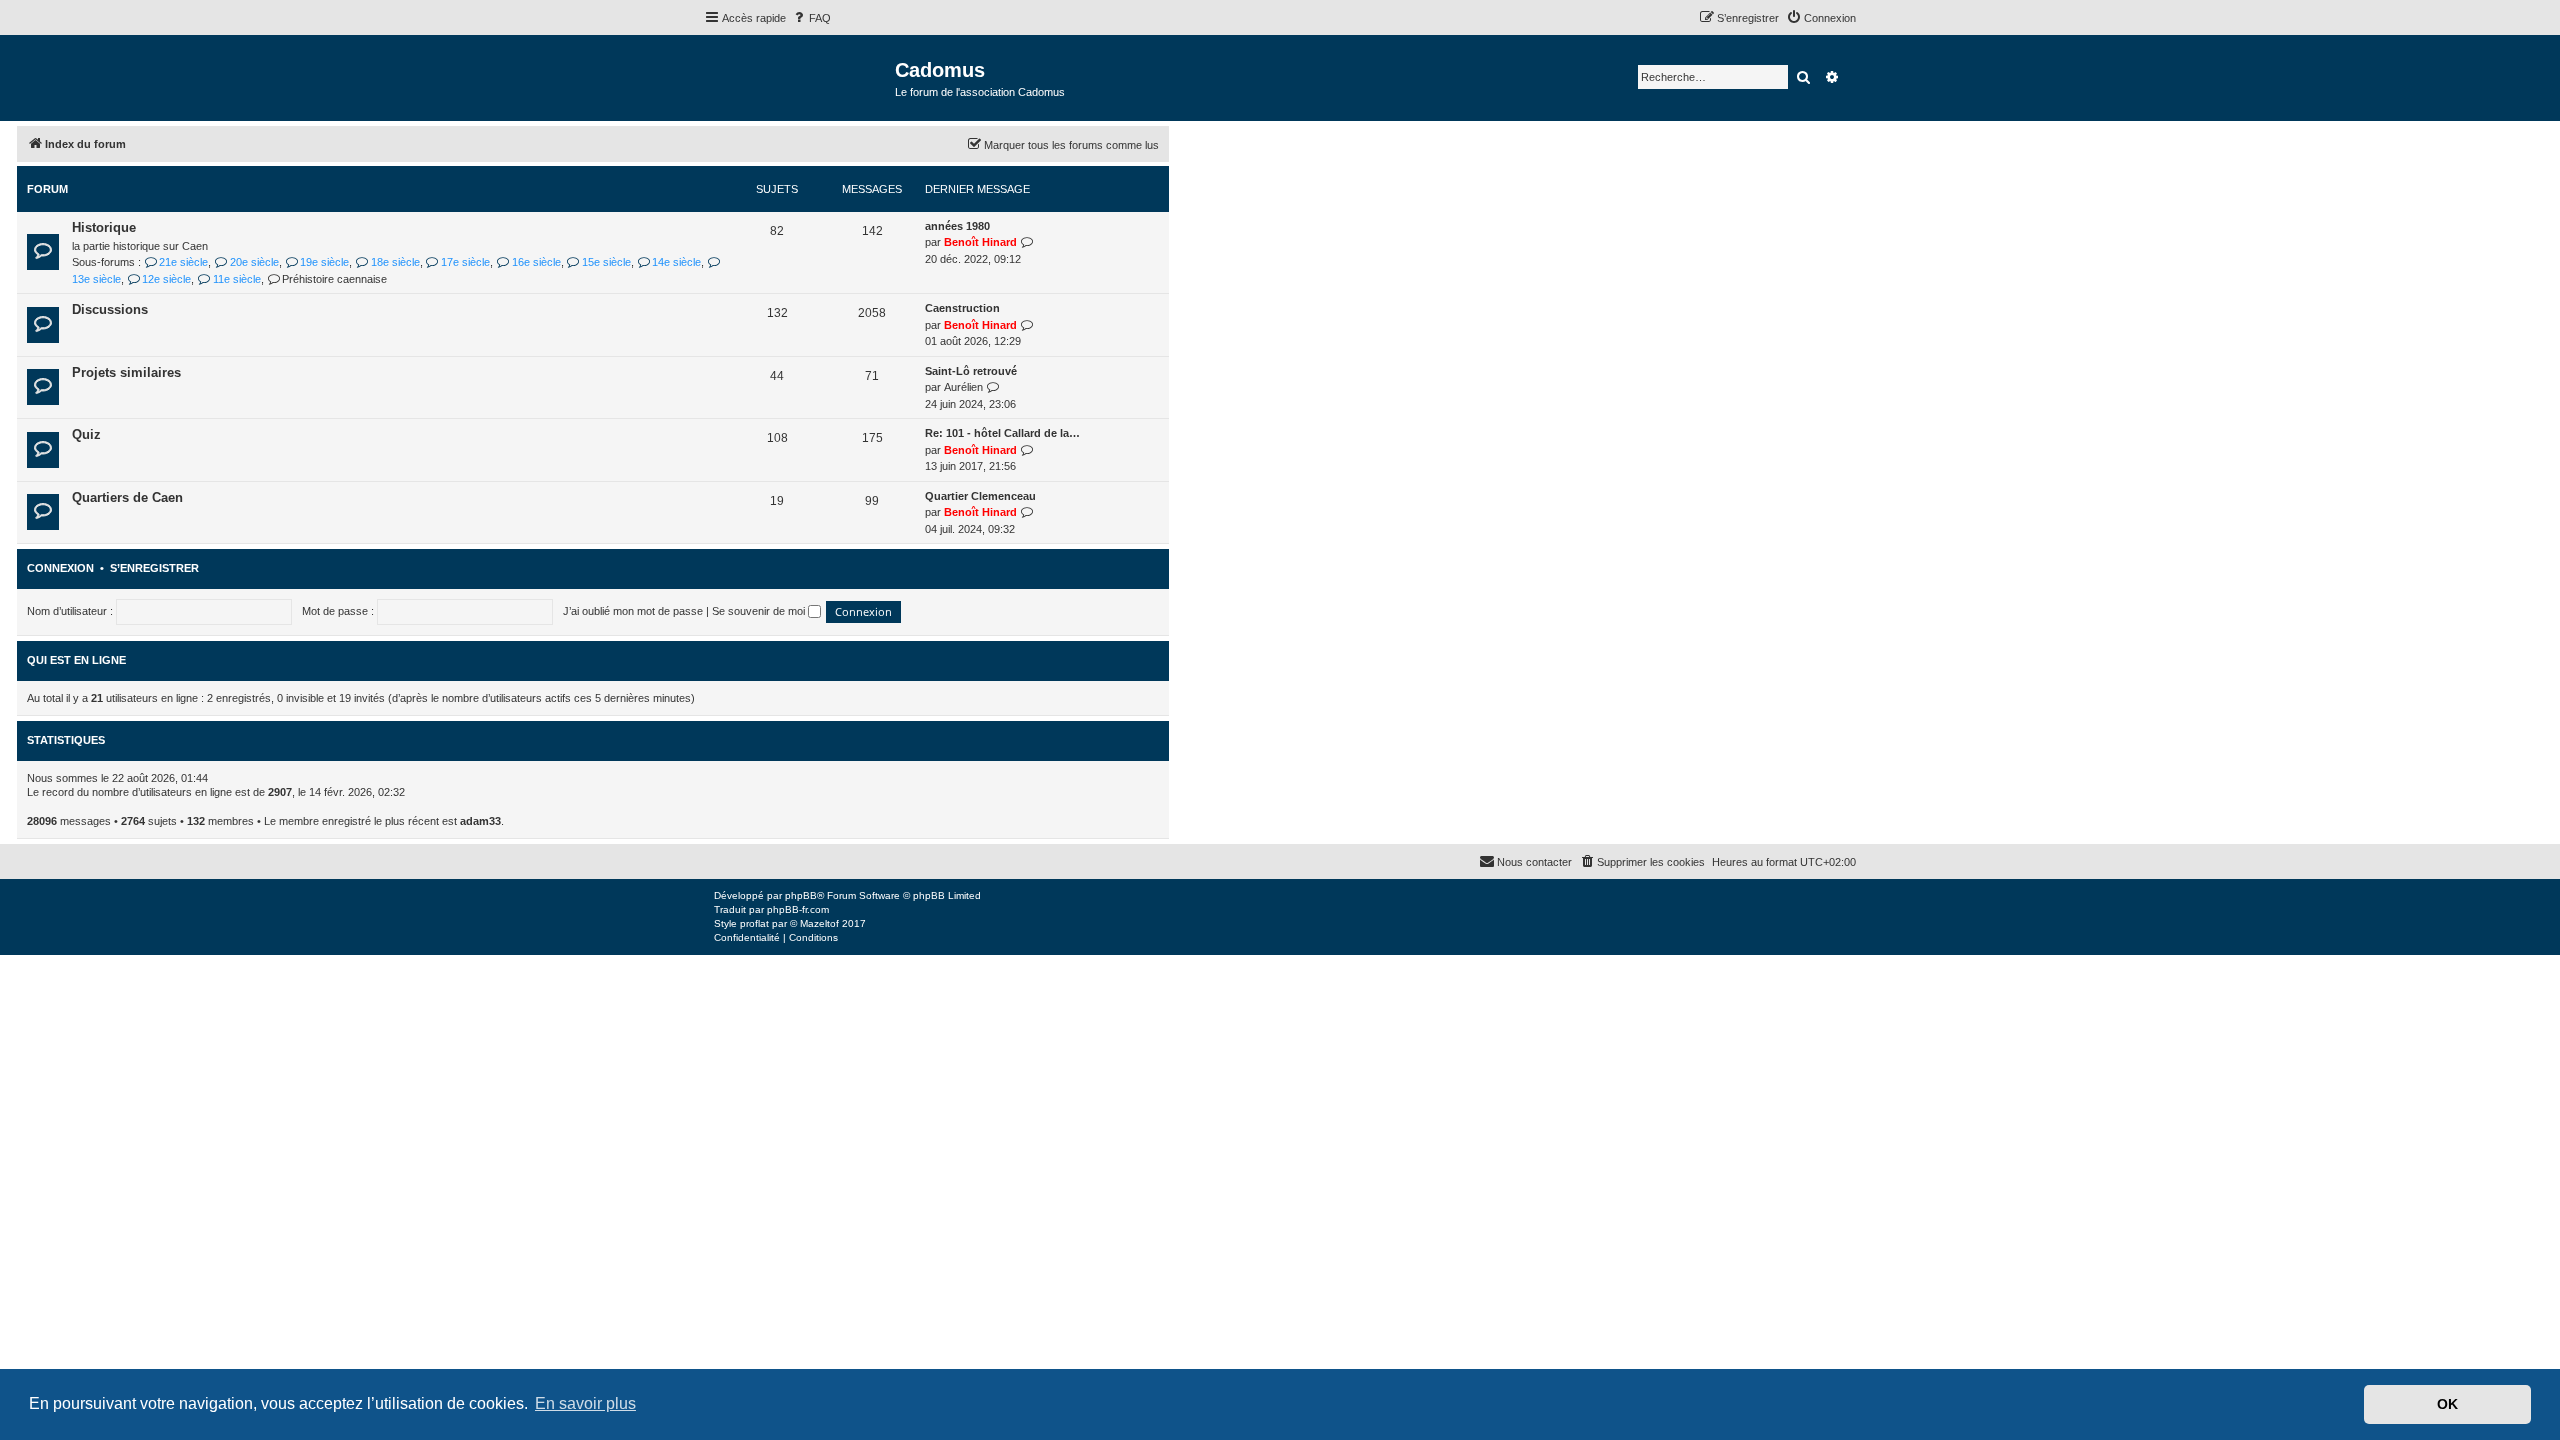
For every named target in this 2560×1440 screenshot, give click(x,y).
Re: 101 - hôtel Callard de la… (1002, 433)
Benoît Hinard (980, 242)
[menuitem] (811, 18)
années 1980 (957, 226)
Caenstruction (962, 308)
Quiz (86, 434)
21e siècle (183, 262)
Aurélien (963, 387)
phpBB (801, 895)
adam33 (480, 821)
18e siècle (395, 262)
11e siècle (236, 279)
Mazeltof (819, 923)
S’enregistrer (154, 568)
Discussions (110, 309)
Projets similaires (126, 372)
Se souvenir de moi (760, 611)
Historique (104, 227)
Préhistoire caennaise (334, 279)
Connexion (60, 568)
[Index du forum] (799, 76)
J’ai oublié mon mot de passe (633, 611)
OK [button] (2447, 1404)
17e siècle (465, 262)
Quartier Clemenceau (980, 496)
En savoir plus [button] (585, 1403)
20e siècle (254, 262)
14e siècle (676, 262)
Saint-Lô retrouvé (971, 371)
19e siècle (324, 262)
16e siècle (536, 262)
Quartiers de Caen (127, 497)
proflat (754, 923)
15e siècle (606, 262)
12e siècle (166, 279)
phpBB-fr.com (798, 909)
